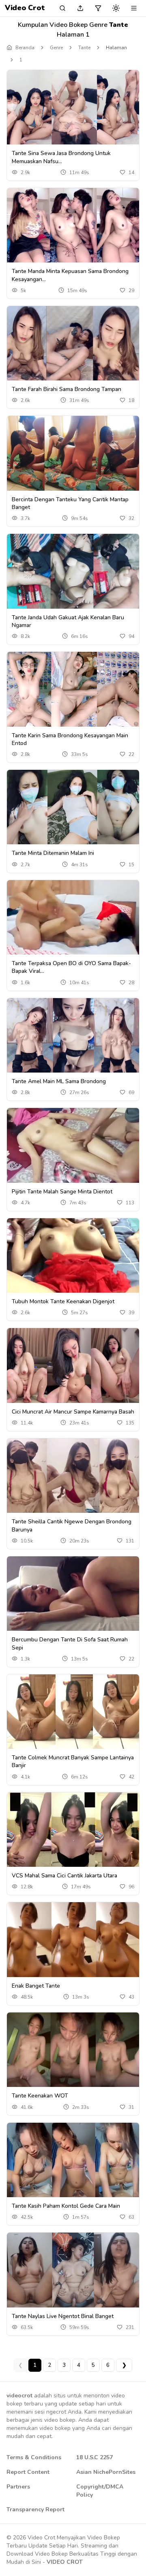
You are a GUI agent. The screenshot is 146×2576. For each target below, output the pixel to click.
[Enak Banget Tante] (73, 1939)
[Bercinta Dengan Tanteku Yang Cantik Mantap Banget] (73, 453)
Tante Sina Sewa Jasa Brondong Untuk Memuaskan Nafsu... (61, 157)
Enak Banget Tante (36, 1986)
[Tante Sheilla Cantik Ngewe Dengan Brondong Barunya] (73, 1476)
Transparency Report (35, 2509)
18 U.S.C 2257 (94, 2457)
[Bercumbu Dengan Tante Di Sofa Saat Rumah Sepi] (73, 1594)
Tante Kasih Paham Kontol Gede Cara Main (66, 2206)
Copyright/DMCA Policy (100, 2491)
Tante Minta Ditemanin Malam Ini (53, 853)
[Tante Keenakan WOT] (73, 2050)
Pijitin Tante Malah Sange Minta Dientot (62, 1192)
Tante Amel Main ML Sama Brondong (59, 1081)
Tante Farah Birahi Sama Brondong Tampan (67, 389)
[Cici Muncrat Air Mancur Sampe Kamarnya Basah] (73, 1365)
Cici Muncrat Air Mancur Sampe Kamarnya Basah (73, 1412)
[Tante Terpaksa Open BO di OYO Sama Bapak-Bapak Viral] (73, 917)
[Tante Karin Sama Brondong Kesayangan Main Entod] (73, 689)
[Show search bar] (62, 8)
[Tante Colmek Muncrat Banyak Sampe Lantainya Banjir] (73, 1712)
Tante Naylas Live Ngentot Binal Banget (63, 2316)
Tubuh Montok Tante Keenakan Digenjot (63, 1301)
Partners (18, 2487)
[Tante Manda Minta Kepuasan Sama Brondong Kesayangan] (73, 225)
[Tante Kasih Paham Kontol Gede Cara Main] (73, 2160)
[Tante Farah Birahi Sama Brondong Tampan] (73, 343)
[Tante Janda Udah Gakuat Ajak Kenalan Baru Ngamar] (73, 571)
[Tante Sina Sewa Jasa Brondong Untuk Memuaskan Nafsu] (73, 107)
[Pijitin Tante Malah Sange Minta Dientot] (73, 1145)
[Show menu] (134, 8)
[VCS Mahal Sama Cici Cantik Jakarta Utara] (73, 1830)
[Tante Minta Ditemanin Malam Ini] (73, 807)
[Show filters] (98, 8)
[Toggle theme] (116, 8)
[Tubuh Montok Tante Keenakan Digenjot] (73, 1255)
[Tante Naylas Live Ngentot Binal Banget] (73, 2270)
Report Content (28, 2472)
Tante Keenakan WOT (40, 2096)
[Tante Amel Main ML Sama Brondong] (73, 1035)
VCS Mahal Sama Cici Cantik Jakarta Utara (64, 1876)
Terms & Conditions (34, 2457)
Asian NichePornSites (106, 2472)
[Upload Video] (80, 8)
